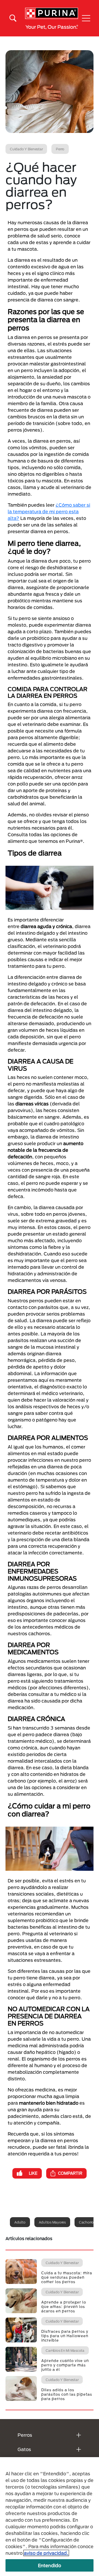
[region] (50, 2517)
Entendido (50, 2565)
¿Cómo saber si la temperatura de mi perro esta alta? (49, 511)
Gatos (24, 2449)
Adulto (20, 2222)
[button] (86, 18)
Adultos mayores (52, 2222)
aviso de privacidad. (46, 2553)
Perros (25, 2435)
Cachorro (86, 2222)
